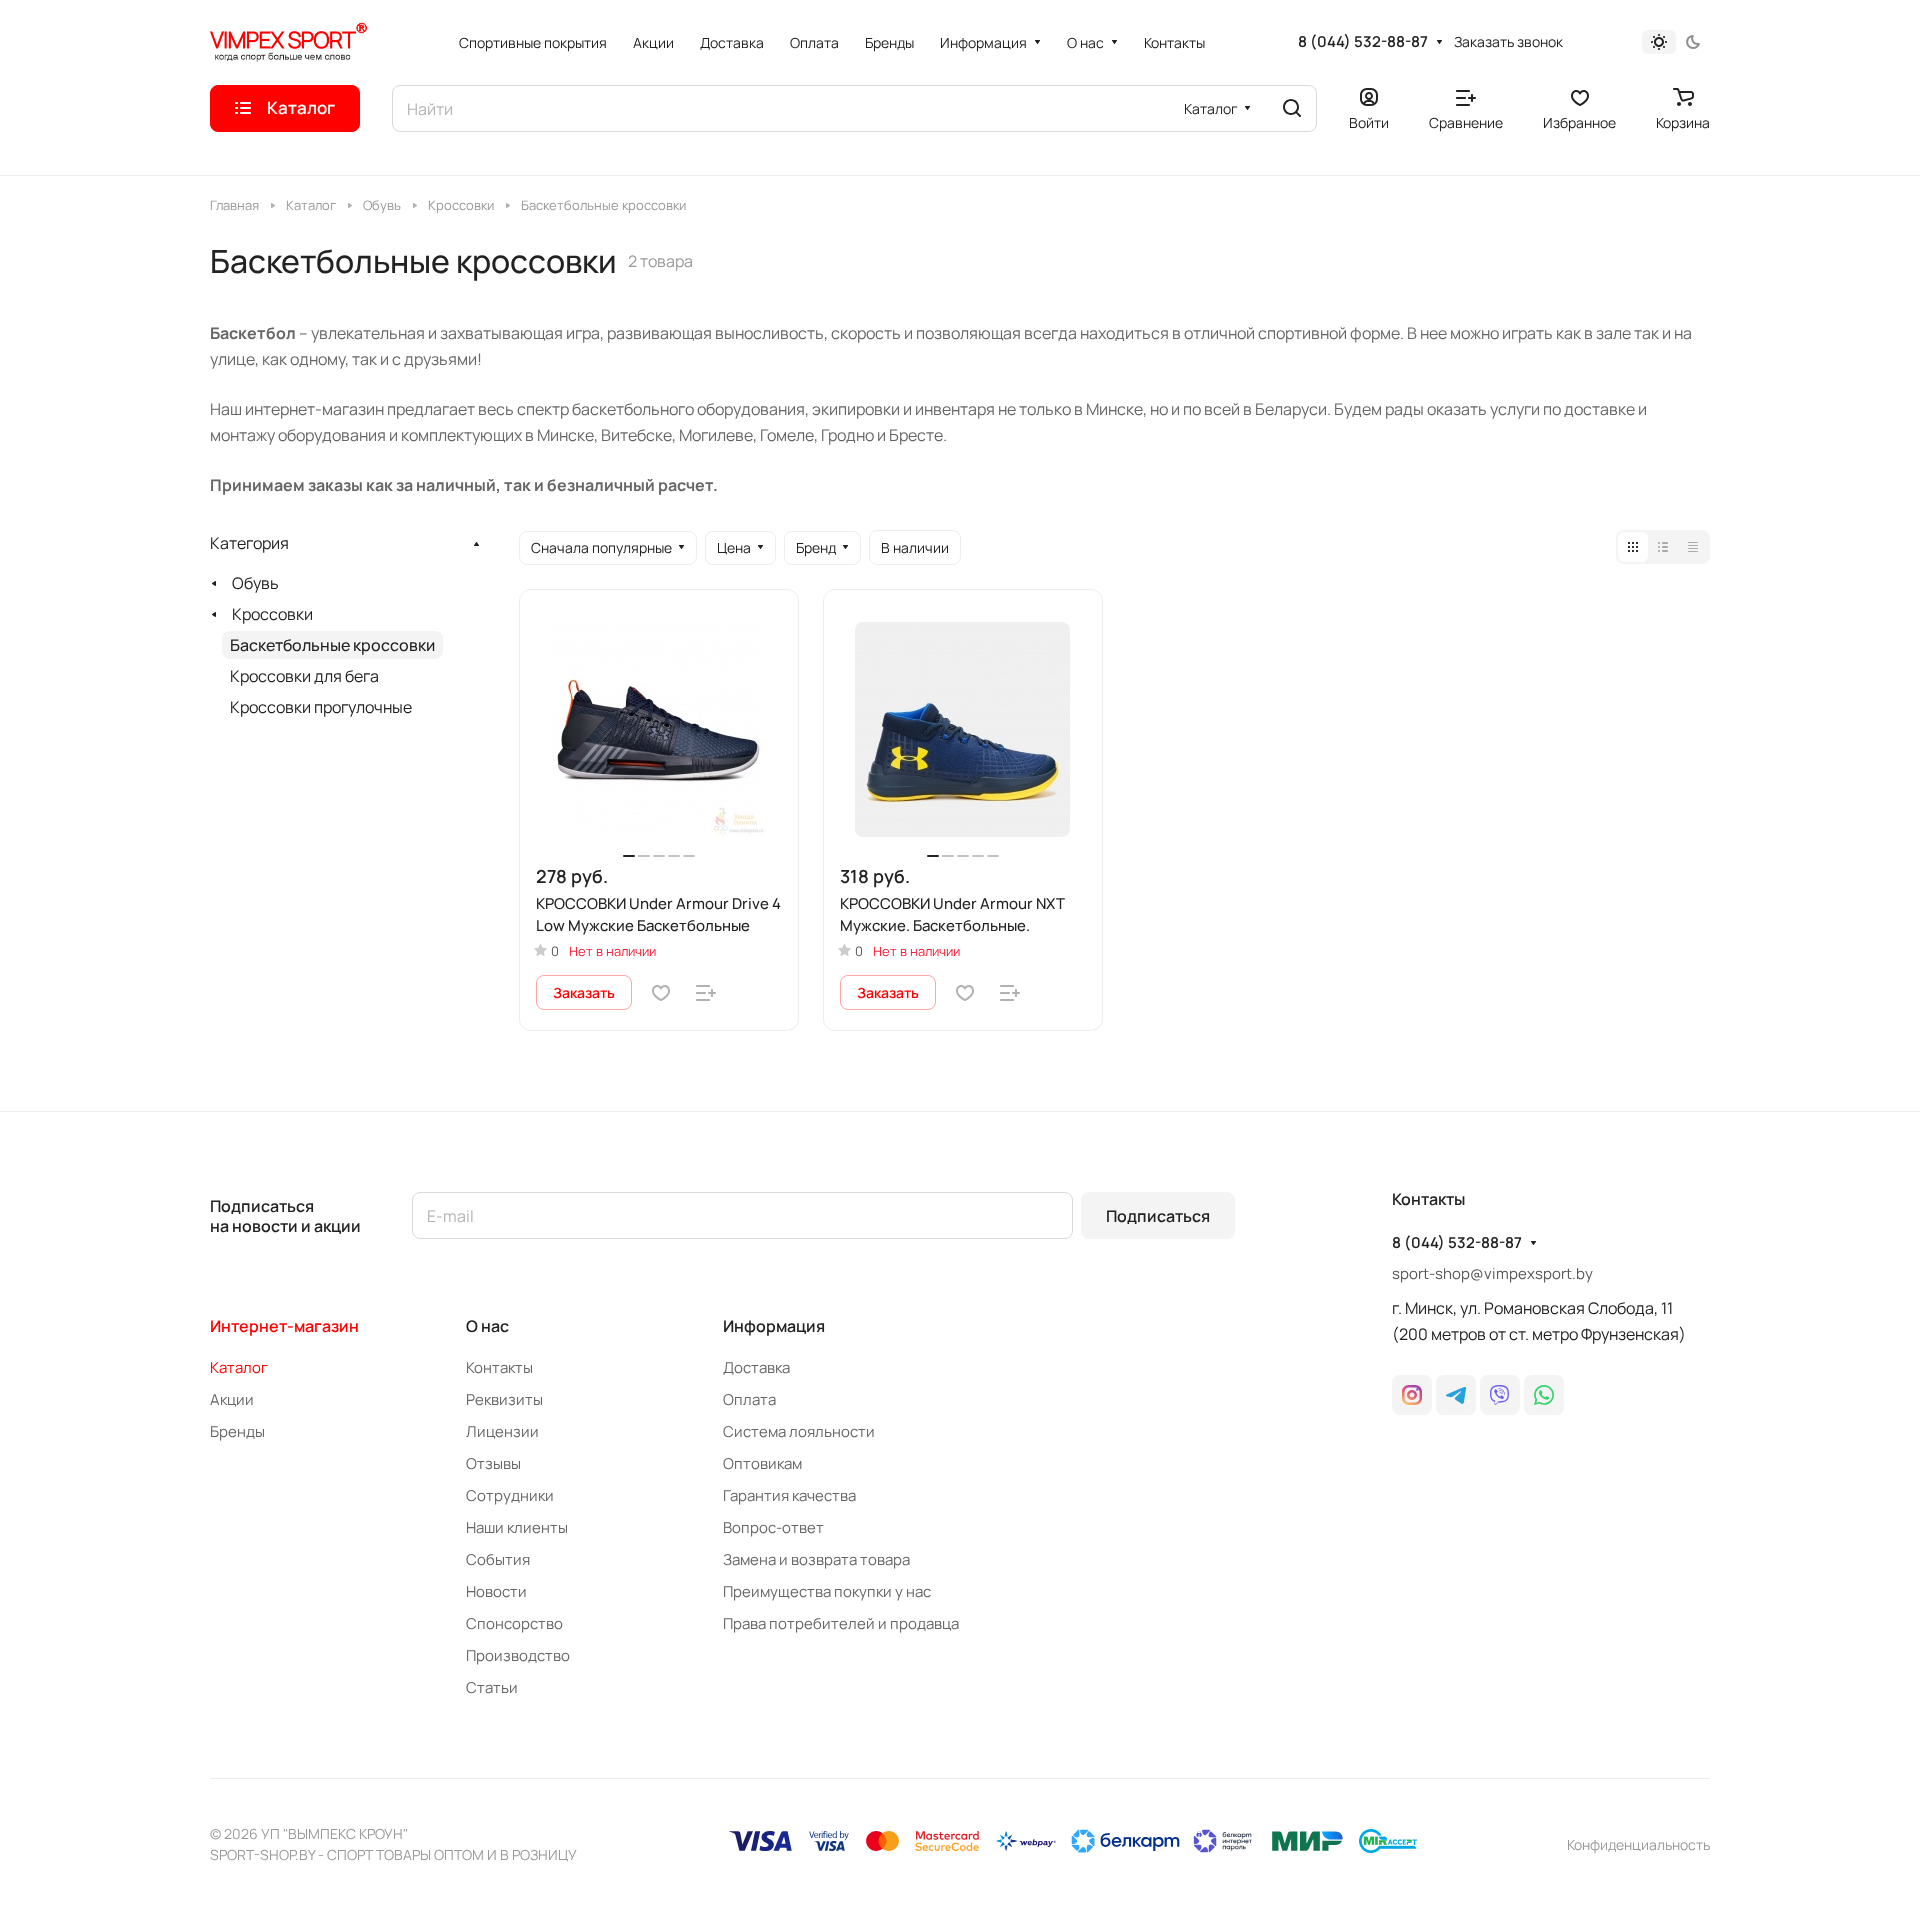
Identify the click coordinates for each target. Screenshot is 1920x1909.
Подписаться (1158, 1216)
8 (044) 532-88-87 (1363, 42)
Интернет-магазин (284, 1326)
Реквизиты (504, 1399)
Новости (496, 1591)
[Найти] (1292, 108)
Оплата (749, 1399)
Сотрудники (510, 1495)
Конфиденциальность (1638, 1844)
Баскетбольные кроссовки (332, 645)
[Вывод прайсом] (1693, 547)
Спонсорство (514, 1623)
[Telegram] (1456, 1395)
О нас (487, 1326)
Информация (774, 1326)
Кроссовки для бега (304, 676)
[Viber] (1500, 1395)
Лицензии (502, 1431)
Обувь (255, 583)
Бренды (237, 1431)
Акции (232, 1399)
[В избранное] (661, 993)
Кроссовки (272, 614)
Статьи (492, 1687)
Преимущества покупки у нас (827, 1591)
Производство (518, 1655)
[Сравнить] (706, 993)
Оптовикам (762, 1463)
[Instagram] (1412, 1395)
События (498, 1559)
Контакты (499, 1367)
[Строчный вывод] (1663, 547)
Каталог (239, 1367)
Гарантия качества (789, 1495)
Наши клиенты (517, 1527)
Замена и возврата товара (816, 1559)
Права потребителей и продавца (841, 1623)
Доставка (756, 1367)
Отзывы (493, 1463)
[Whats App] (1544, 1395)
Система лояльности (799, 1431)
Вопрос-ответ (773, 1527)
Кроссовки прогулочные (321, 707)
